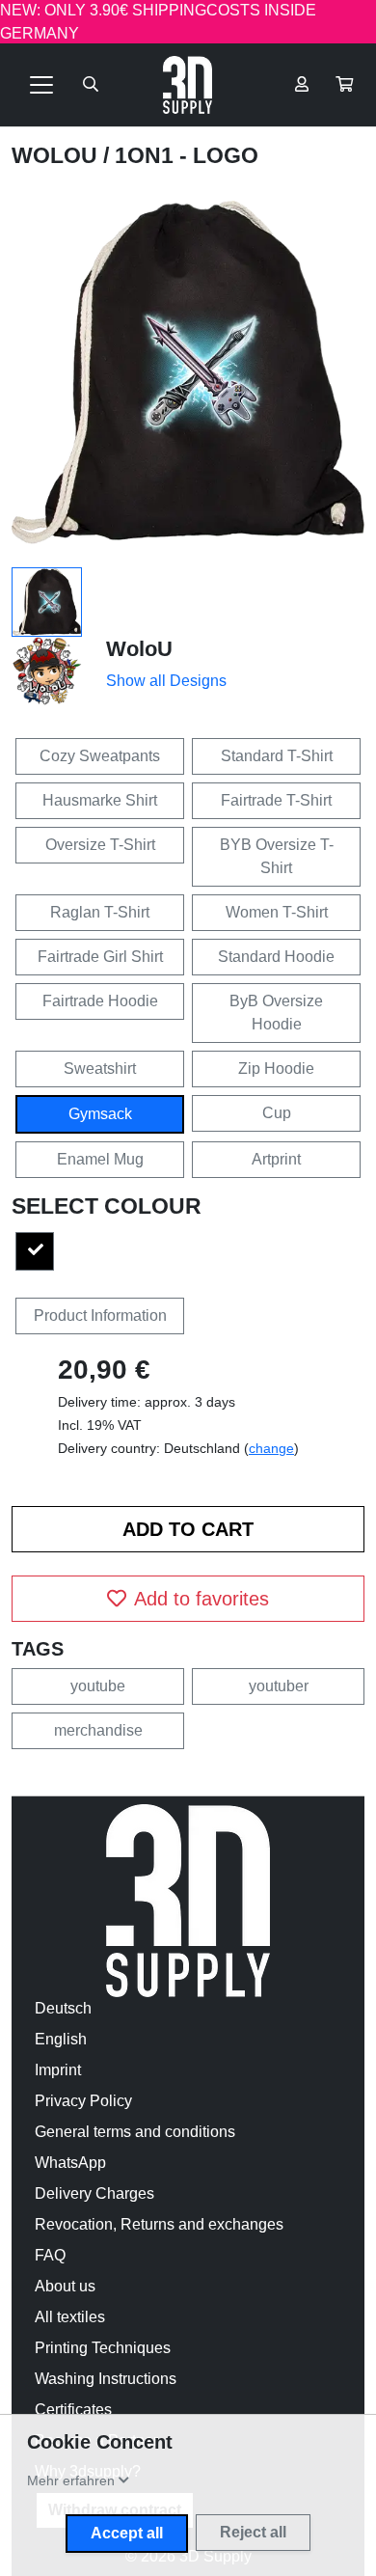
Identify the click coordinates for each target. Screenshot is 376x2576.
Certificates (73, 2410)
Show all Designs (166, 681)
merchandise (98, 1730)
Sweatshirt (100, 1069)
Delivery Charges (94, 2193)
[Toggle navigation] (41, 85)
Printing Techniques (103, 2348)
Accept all (127, 2533)
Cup (277, 1113)
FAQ (50, 2255)
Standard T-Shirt (277, 756)
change (271, 1448)
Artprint (276, 1159)
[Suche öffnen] (91, 85)
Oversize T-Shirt (100, 845)
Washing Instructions (106, 2379)
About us (65, 2286)
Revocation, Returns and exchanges (159, 2224)
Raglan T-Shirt (100, 912)
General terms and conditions (135, 2132)
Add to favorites (201, 1599)
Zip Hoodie (276, 1069)
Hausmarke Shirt (100, 800)
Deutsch (63, 2008)
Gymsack (100, 1114)
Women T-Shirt (277, 912)
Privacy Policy (83, 2101)
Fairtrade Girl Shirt (100, 957)
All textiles (70, 2317)
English (61, 2039)
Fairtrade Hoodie (100, 1001)
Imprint (58, 2070)
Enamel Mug (100, 1159)
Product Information (100, 1315)
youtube (98, 1686)
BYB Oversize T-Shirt (277, 856)
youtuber (279, 1686)
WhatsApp (70, 2163)
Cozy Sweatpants (100, 756)
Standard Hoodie (276, 957)
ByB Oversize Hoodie (276, 1013)
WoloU (57, 155)
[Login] (302, 85)
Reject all (253, 2532)
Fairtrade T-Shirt (276, 800)
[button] (344, 85)
